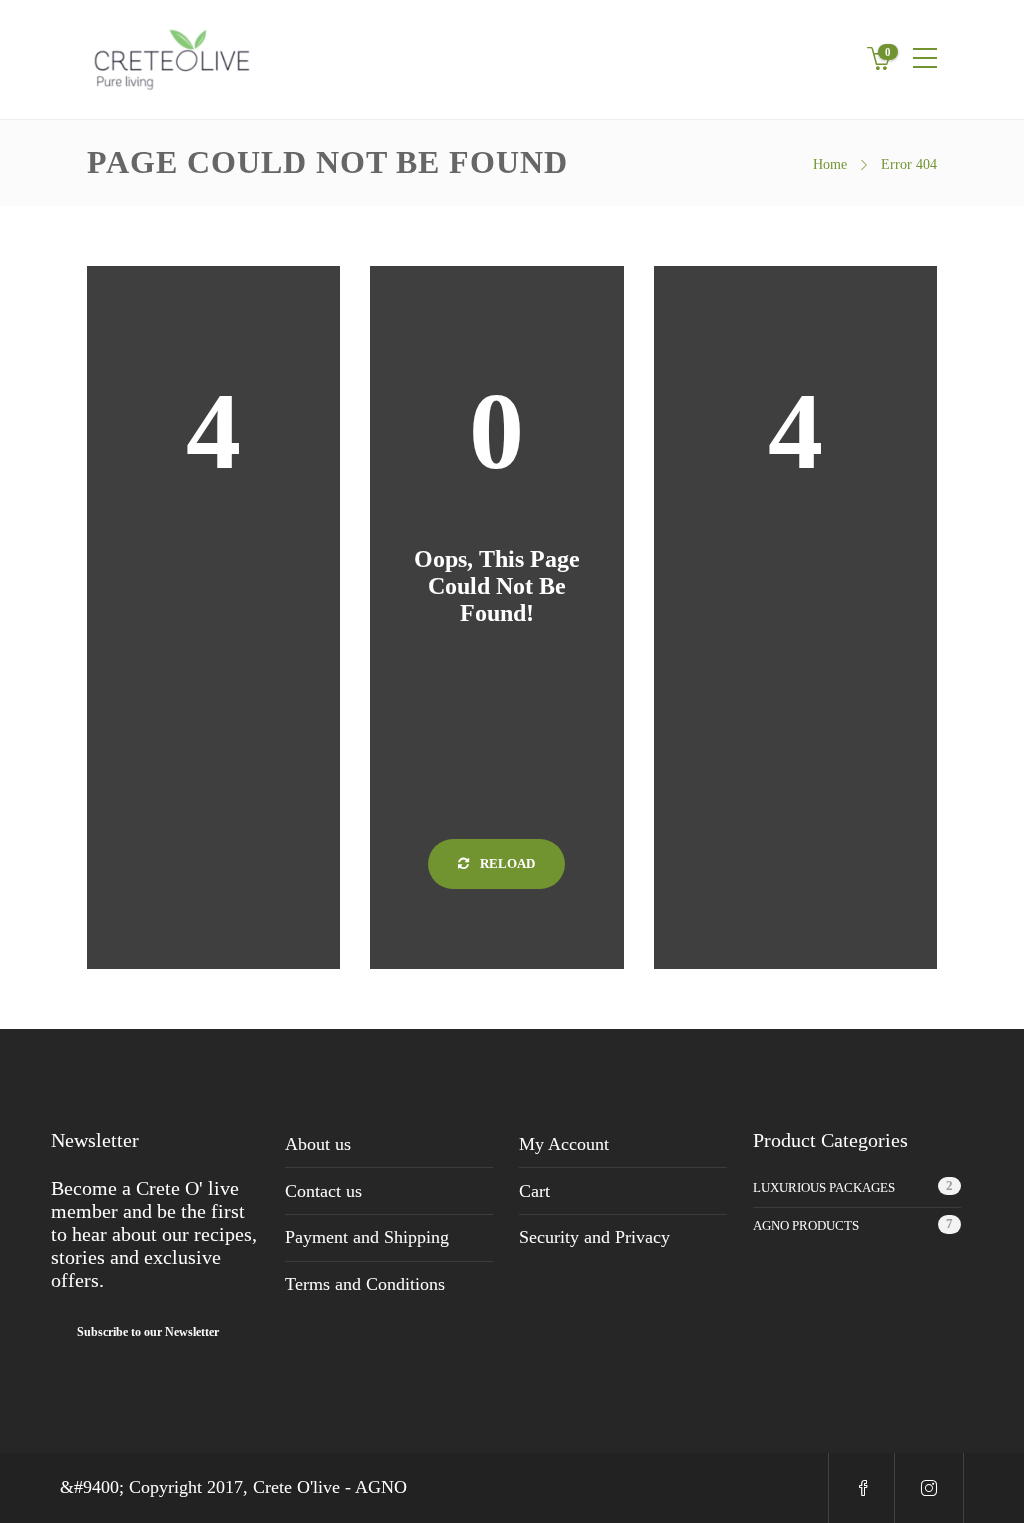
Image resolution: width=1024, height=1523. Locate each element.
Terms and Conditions (365, 1284)
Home (830, 164)
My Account (564, 1144)
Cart (534, 1191)
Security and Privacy (594, 1237)
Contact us (323, 1191)
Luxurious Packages (824, 1187)
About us (318, 1144)
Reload (506, 863)
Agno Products (806, 1225)
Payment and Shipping (367, 1237)
